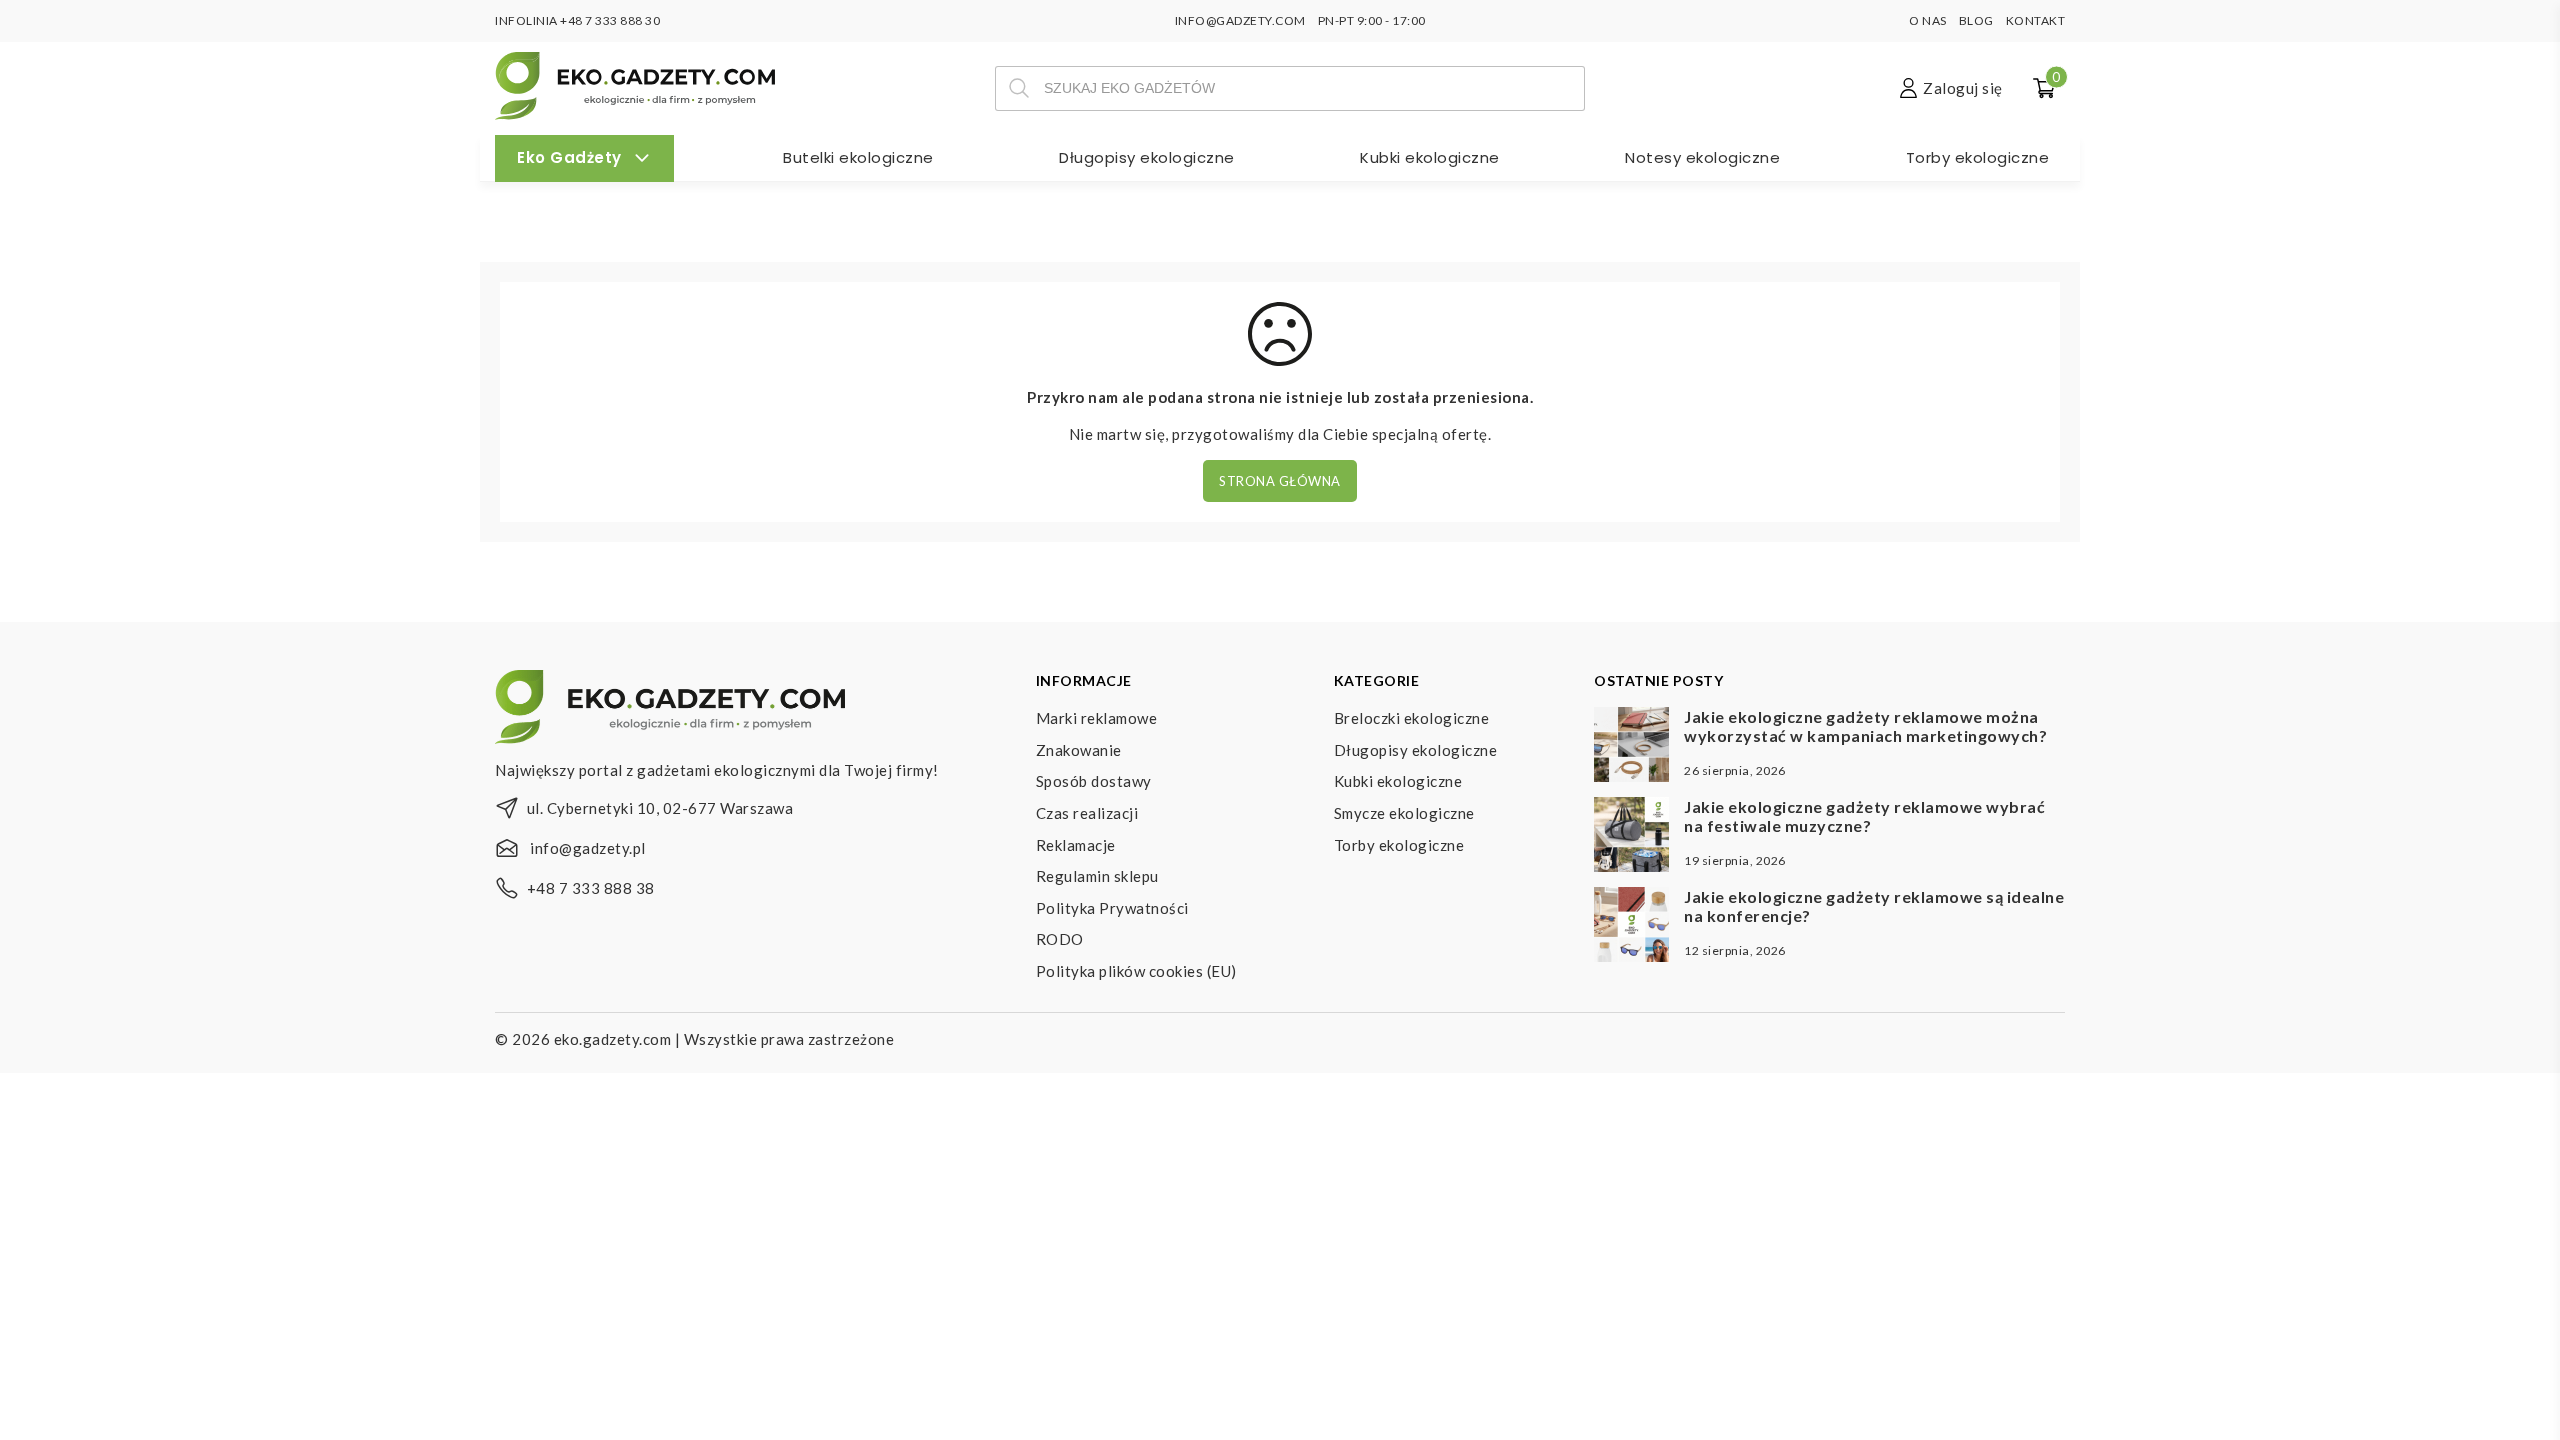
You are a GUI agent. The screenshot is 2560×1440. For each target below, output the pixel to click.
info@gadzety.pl (588, 848)
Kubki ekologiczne (1430, 157)
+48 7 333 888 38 (591, 888)
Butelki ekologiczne (858, 157)
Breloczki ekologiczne (1412, 718)
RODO (1060, 939)
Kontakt (2036, 20)
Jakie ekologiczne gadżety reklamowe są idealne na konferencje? (1874, 906)
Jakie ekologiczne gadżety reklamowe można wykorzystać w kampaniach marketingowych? (1865, 726)
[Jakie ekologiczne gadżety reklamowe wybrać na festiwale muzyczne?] (1631, 837)
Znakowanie (1079, 750)
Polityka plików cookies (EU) (1136, 971)
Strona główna (1280, 481)
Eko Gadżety (569, 157)
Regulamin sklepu (1097, 876)
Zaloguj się (1963, 88)
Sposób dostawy (1094, 781)
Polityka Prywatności (1112, 908)
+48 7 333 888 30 (610, 20)
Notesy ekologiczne (1702, 157)
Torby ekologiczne (1978, 157)
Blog (1976, 20)
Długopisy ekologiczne (1147, 157)
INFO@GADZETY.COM (1240, 20)
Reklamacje (1076, 845)
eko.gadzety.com (613, 1039)
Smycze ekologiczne (1404, 813)
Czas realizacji (1087, 813)
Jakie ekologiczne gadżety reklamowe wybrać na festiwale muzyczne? (1864, 816)
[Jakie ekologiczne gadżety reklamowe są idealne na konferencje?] (1631, 927)
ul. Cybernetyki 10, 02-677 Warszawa (660, 808)
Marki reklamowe (1097, 718)
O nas (1928, 20)
